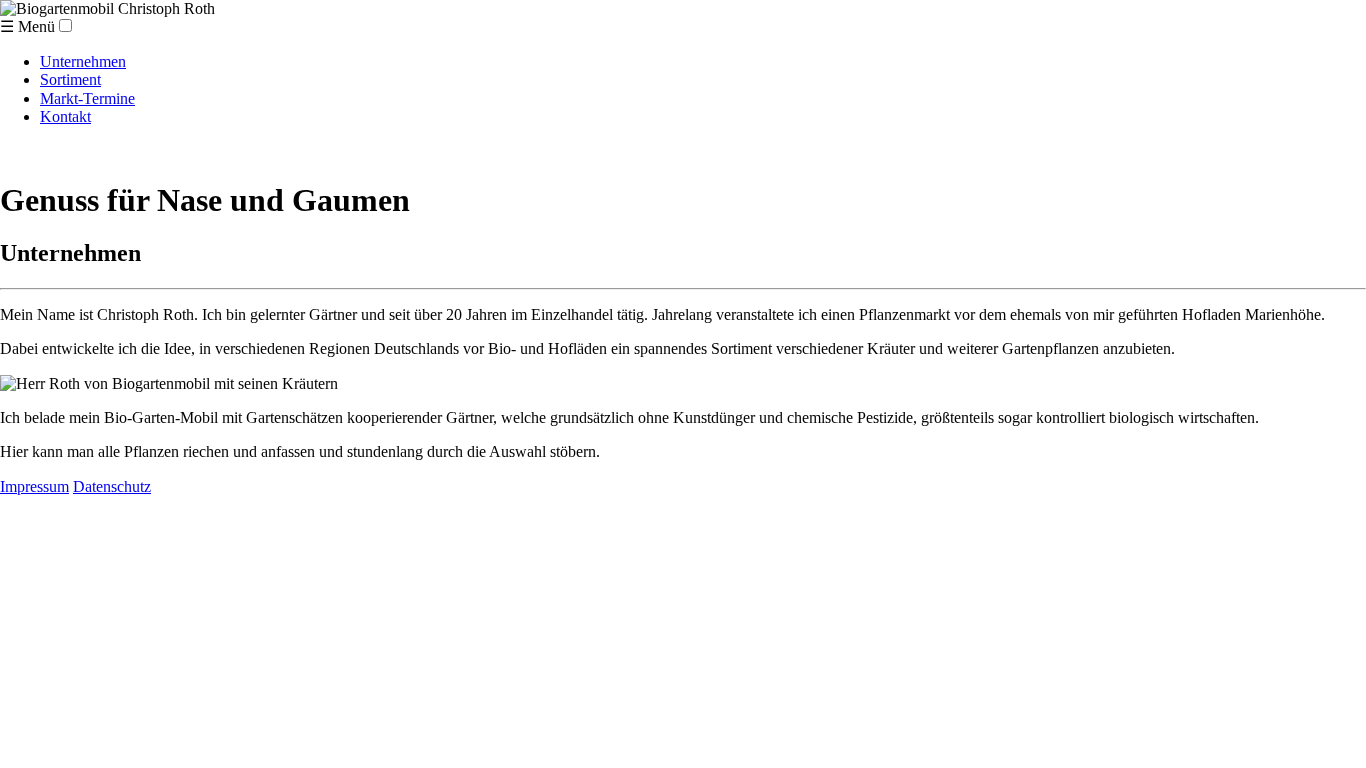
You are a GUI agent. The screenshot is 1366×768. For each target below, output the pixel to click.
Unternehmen (83, 61)
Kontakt (65, 116)
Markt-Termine (87, 98)
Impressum (34, 486)
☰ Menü (27, 26)
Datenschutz (112, 486)
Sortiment (70, 79)
